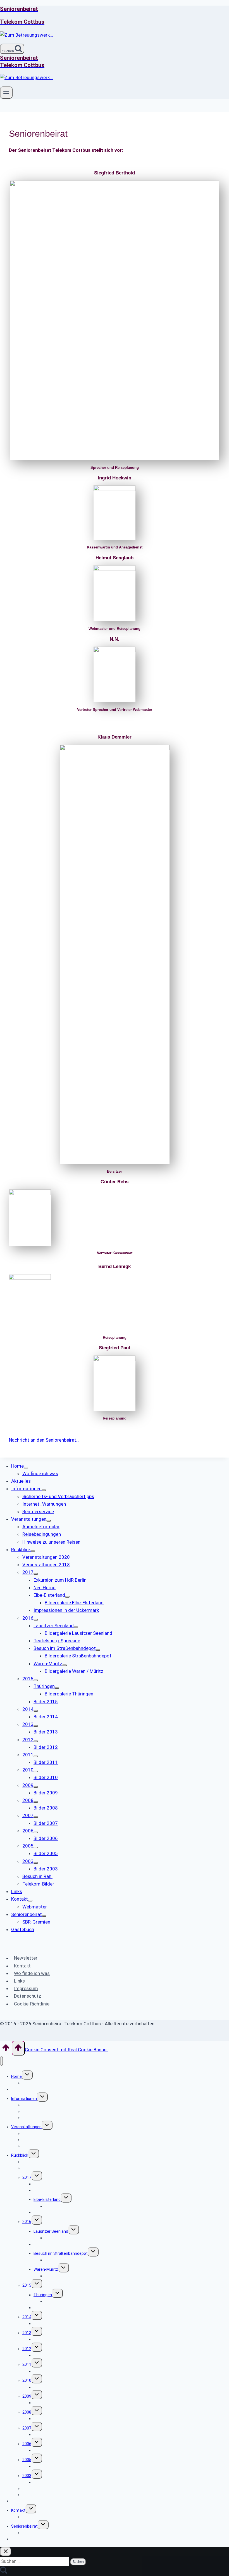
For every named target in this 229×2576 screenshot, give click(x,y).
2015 (27, 2285)
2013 (27, 2333)
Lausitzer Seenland (51, 2231)
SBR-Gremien (34, 2533)
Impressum (26, 1988)
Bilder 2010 (43, 2387)
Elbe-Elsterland (47, 2199)
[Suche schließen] (6, 2552)
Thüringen (43, 2295)
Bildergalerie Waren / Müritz (69, 2276)
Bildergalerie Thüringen (65, 2301)
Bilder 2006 (43, 2450)
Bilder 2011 (43, 2371)
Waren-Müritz (46, 2269)
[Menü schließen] (2, 2061)
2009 (27, 2396)
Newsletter (26, 1958)
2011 (27, 2364)
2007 (27, 2428)
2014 (27, 2317)
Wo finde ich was (32, 1973)
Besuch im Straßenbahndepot (61, 2253)
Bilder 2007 (43, 2435)
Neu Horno (43, 2190)
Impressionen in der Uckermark (61, 2212)
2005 (27, 2460)
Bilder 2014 (43, 2324)
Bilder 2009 (43, 2403)
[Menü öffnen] (6, 93)
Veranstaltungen (26, 2127)
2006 (27, 2444)
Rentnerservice (36, 2118)
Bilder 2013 (43, 2339)
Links (19, 1981)
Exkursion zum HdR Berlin (56, 2184)
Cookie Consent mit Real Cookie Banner (66, 2050)
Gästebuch (21, 2539)
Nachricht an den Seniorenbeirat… (44, 1440)
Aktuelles (20, 2089)
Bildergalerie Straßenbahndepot (73, 2260)
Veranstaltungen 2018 (42, 2168)
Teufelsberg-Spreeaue (54, 2244)
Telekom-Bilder (36, 2495)
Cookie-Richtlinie (32, 2004)
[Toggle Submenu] (26, 1468)
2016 (27, 2222)
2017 (27, 2177)
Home (16, 2076)
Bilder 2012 (43, 2355)
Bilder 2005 (43, 2466)
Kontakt (22, 1966)
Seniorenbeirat (24, 2526)
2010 (27, 2380)
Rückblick (20, 2155)
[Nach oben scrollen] (6, 2049)
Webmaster (33, 2517)
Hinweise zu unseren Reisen (47, 2146)
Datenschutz (28, 1996)
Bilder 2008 (43, 2419)
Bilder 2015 (43, 2308)
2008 (27, 2412)
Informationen (24, 2099)
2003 (27, 2476)
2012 (27, 2349)
